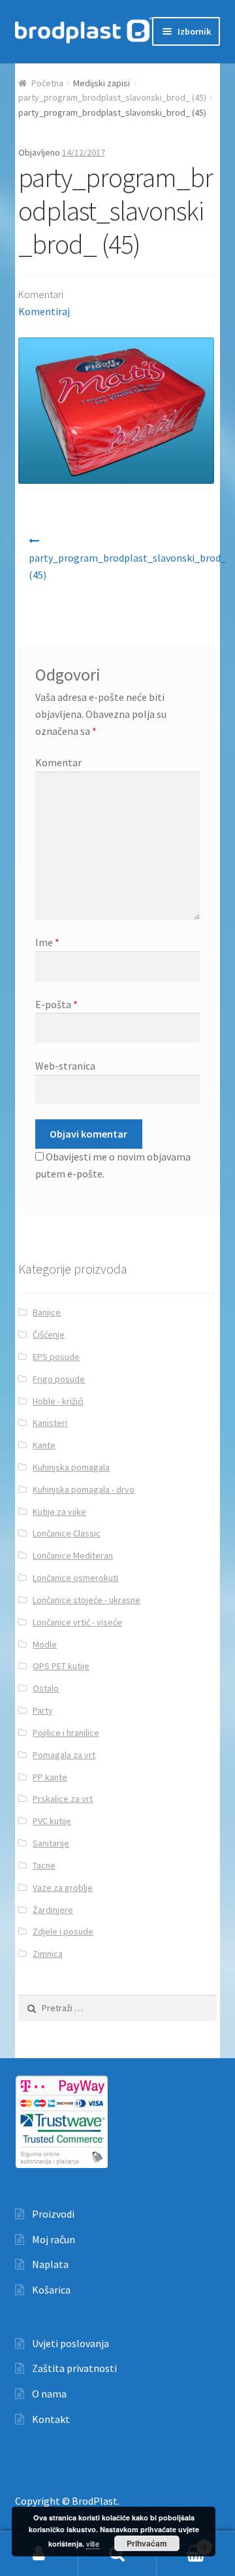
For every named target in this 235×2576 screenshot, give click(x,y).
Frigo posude (59, 1379)
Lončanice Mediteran (73, 1555)
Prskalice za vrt (63, 1799)
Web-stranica (65, 1066)
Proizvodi (53, 2214)
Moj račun (54, 2239)
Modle (45, 1644)
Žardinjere (53, 1910)
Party (43, 1710)
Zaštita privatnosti (74, 2368)
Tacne (44, 1865)
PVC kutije (52, 1821)
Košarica (51, 2290)
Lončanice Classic (67, 1533)
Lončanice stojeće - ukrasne (86, 1600)
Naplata (50, 2264)
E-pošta (56, 1004)
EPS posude (56, 1357)
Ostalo (46, 1688)
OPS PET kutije (61, 1666)
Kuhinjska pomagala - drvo (84, 1489)
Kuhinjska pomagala (71, 1467)
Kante (44, 1445)
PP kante (50, 1777)
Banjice (47, 1312)
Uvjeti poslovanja (70, 2343)
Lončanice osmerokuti (75, 1578)
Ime (47, 942)
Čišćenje (49, 1334)
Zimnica (48, 1954)
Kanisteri (50, 1423)
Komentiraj (44, 311)
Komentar (58, 762)
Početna (47, 83)
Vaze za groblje (63, 1888)
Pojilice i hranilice (66, 1733)
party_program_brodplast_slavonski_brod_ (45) (112, 97)
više (93, 2543)
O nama (49, 2394)
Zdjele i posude (63, 1931)
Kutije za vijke (59, 1512)
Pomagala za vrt (64, 1755)
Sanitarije (51, 1843)
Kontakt (51, 2419)
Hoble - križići (58, 1401)
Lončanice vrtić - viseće (77, 1622)
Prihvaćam (147, 2543)
